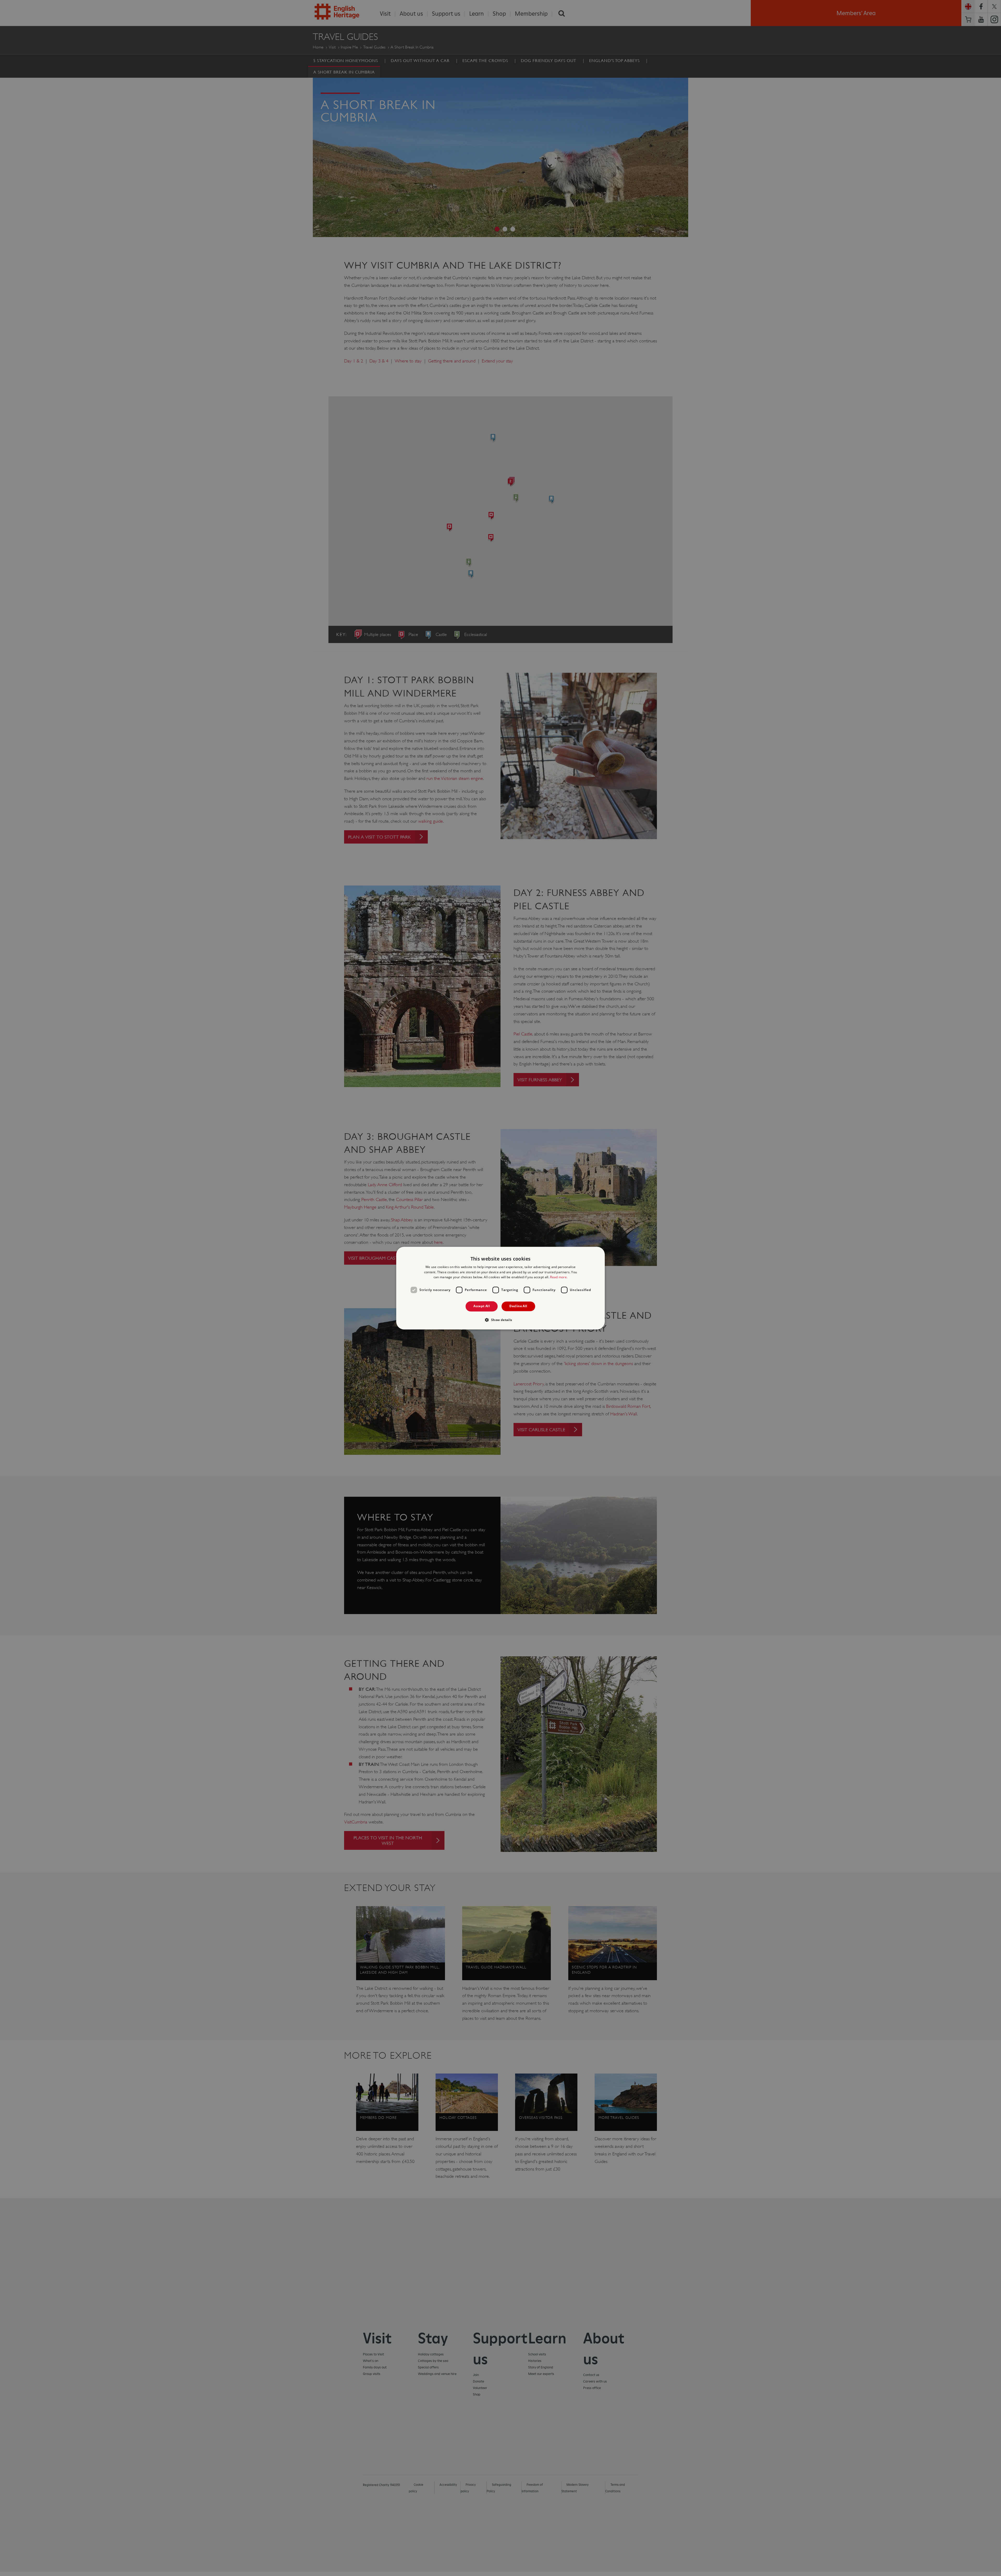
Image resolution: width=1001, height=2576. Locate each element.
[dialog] (500, 1288)
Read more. (559, 1277)
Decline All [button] (518, 1306)
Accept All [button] (482, 1306)
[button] (500, 1320)
